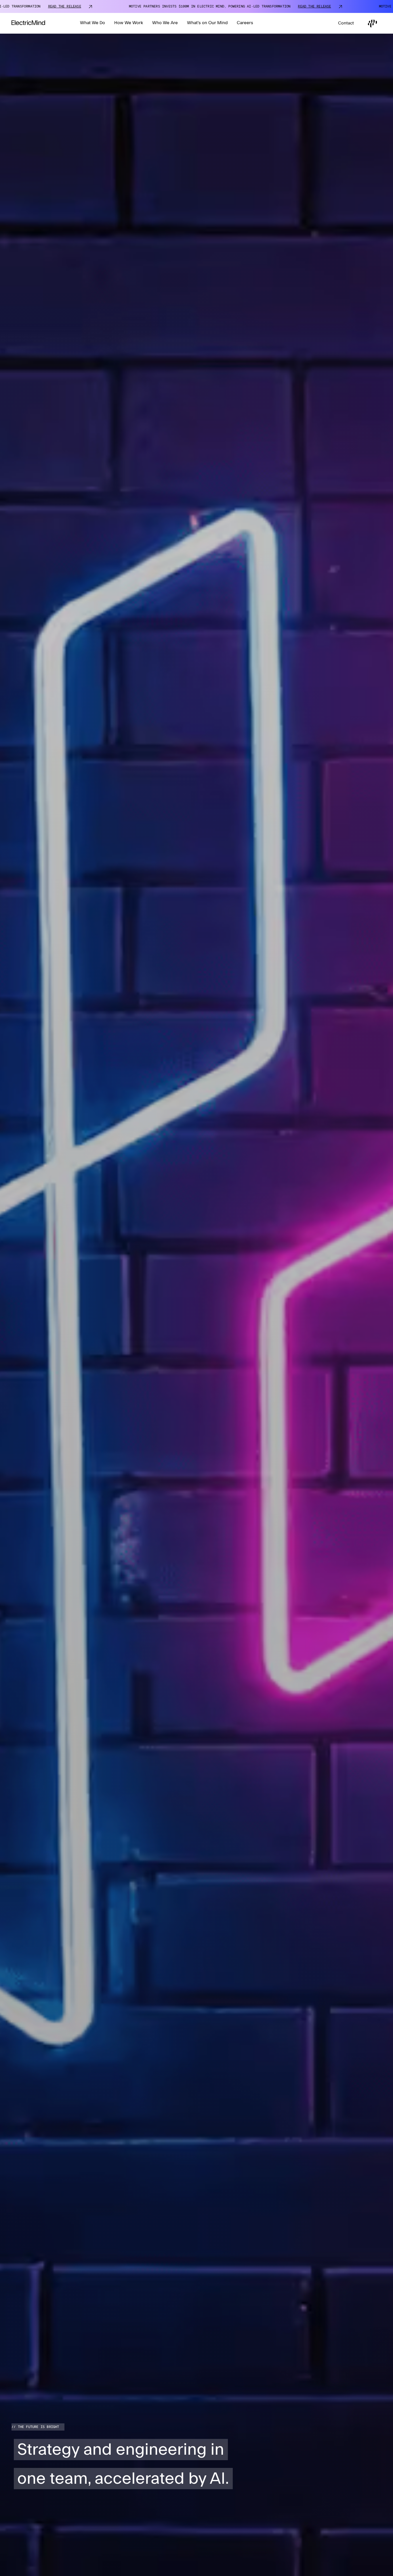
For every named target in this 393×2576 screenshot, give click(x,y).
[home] (28, 23)
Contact (346, 23)
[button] (92, 23)
